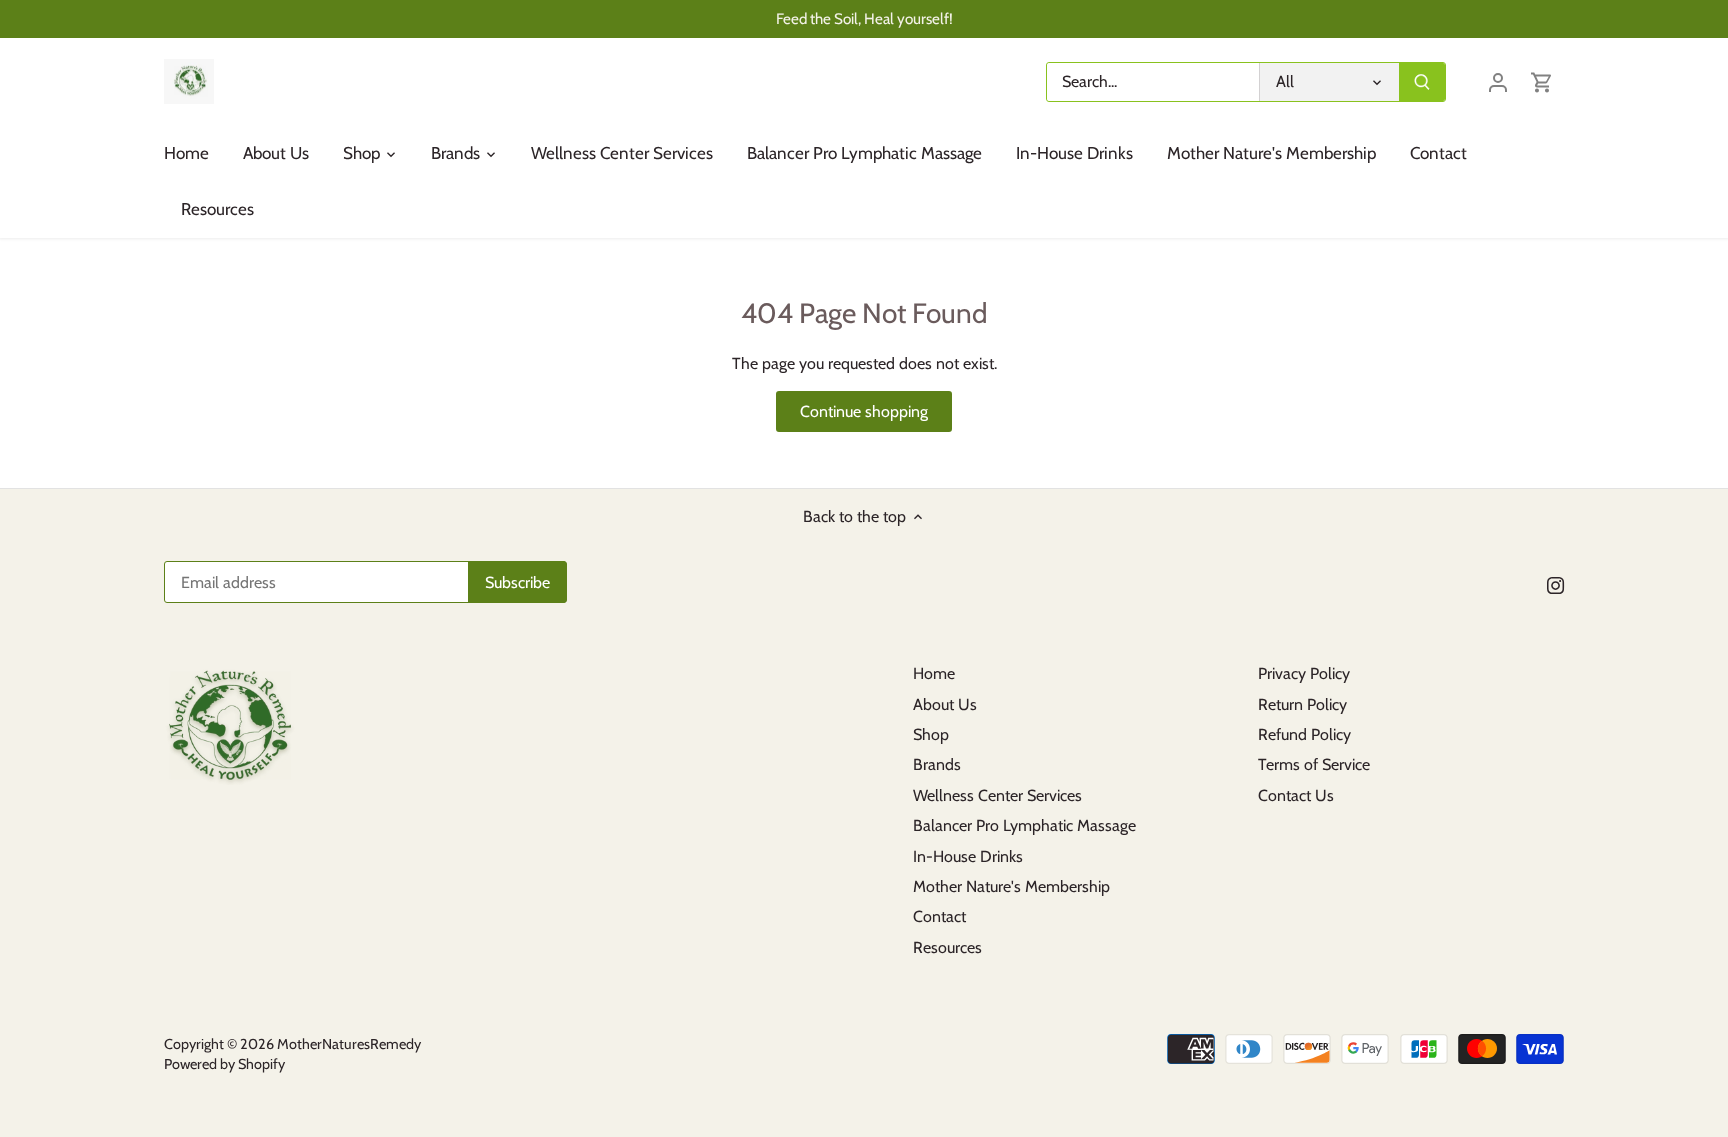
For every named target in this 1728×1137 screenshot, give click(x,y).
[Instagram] (1555, 584)
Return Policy (1302, 704)
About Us (945, 704)
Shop (931, 734)
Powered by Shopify (224, 1064)
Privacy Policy (1304, 673)
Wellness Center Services (997, 795)
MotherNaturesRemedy (349, 1044)
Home (934, 673)
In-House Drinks (968, 856)
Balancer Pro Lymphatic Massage (1024, 825)
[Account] (1498, 81)
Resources (947, 947)
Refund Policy (1304, 734)
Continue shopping (864, 411)
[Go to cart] (1542, 81)
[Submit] (1422, 82)
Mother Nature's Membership (1011, 886)
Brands (937, 764)
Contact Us (1296, 795)
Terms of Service (1314, 764)
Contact (939, 916)
